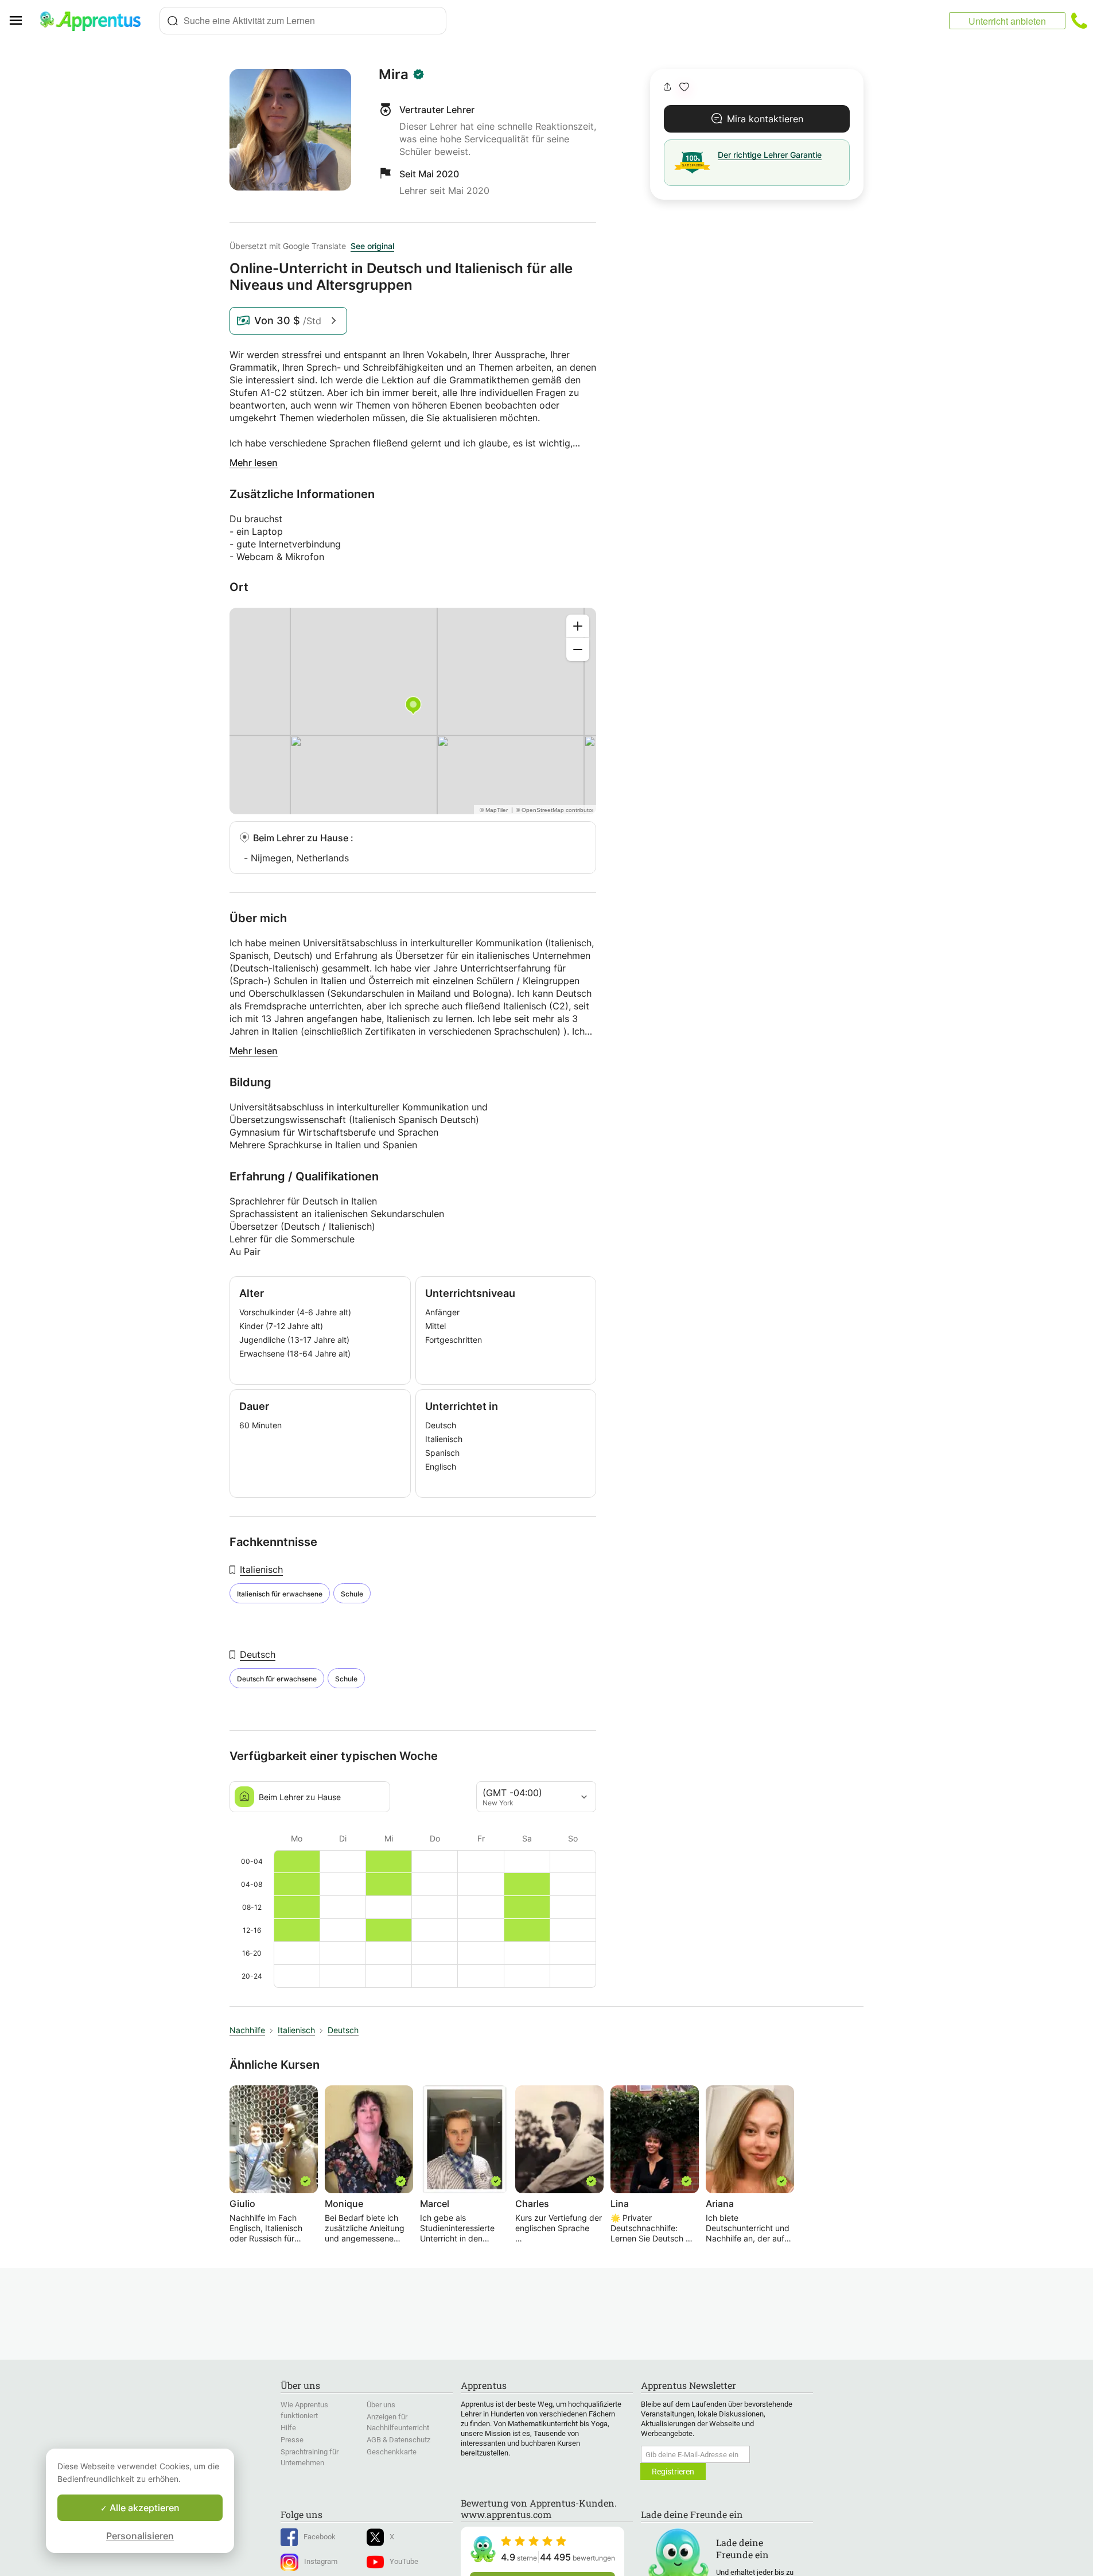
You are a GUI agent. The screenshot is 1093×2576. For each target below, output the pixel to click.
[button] (684, 87)
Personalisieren (140, 2536)
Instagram (321, 2561)
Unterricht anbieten (1007, 21)
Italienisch (261, 1569)
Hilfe (288, 2428)
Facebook (320, 2537)
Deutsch (258, 1654)
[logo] (95, 21)
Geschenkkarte (392, 2452)
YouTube (404, 2561)
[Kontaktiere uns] (1079, 21)
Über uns (381, 2405)
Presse (292, 2440)
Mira (394, 75)
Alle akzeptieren (143, 2508)
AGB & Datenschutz (398, 2440)
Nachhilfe (247, 2030)
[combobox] (303, 21)
